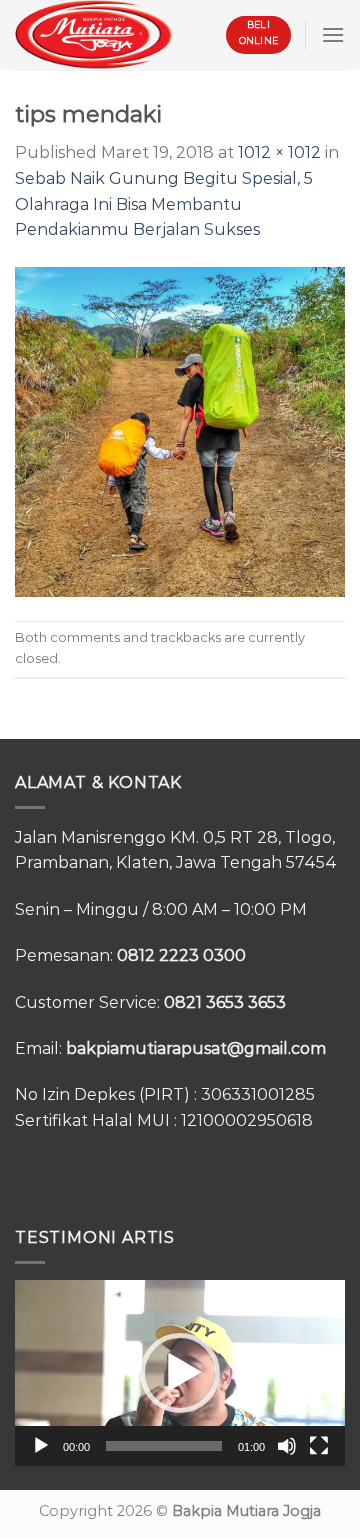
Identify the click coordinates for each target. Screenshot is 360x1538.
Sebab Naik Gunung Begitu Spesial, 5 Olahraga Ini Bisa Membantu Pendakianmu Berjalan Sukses (164, 204)
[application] (180, 1373)
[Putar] (41, 1446)
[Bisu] (287, 1446)
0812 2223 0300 (181, 955)
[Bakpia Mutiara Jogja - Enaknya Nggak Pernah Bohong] (93, 34)
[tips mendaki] (180, 430)
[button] (180, 1373)
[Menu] (333, 34)
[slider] (164, 1446)
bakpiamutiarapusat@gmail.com (196, 1048)
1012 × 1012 (279, 152)
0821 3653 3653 (225, 1002)
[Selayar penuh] (319, 1446)
